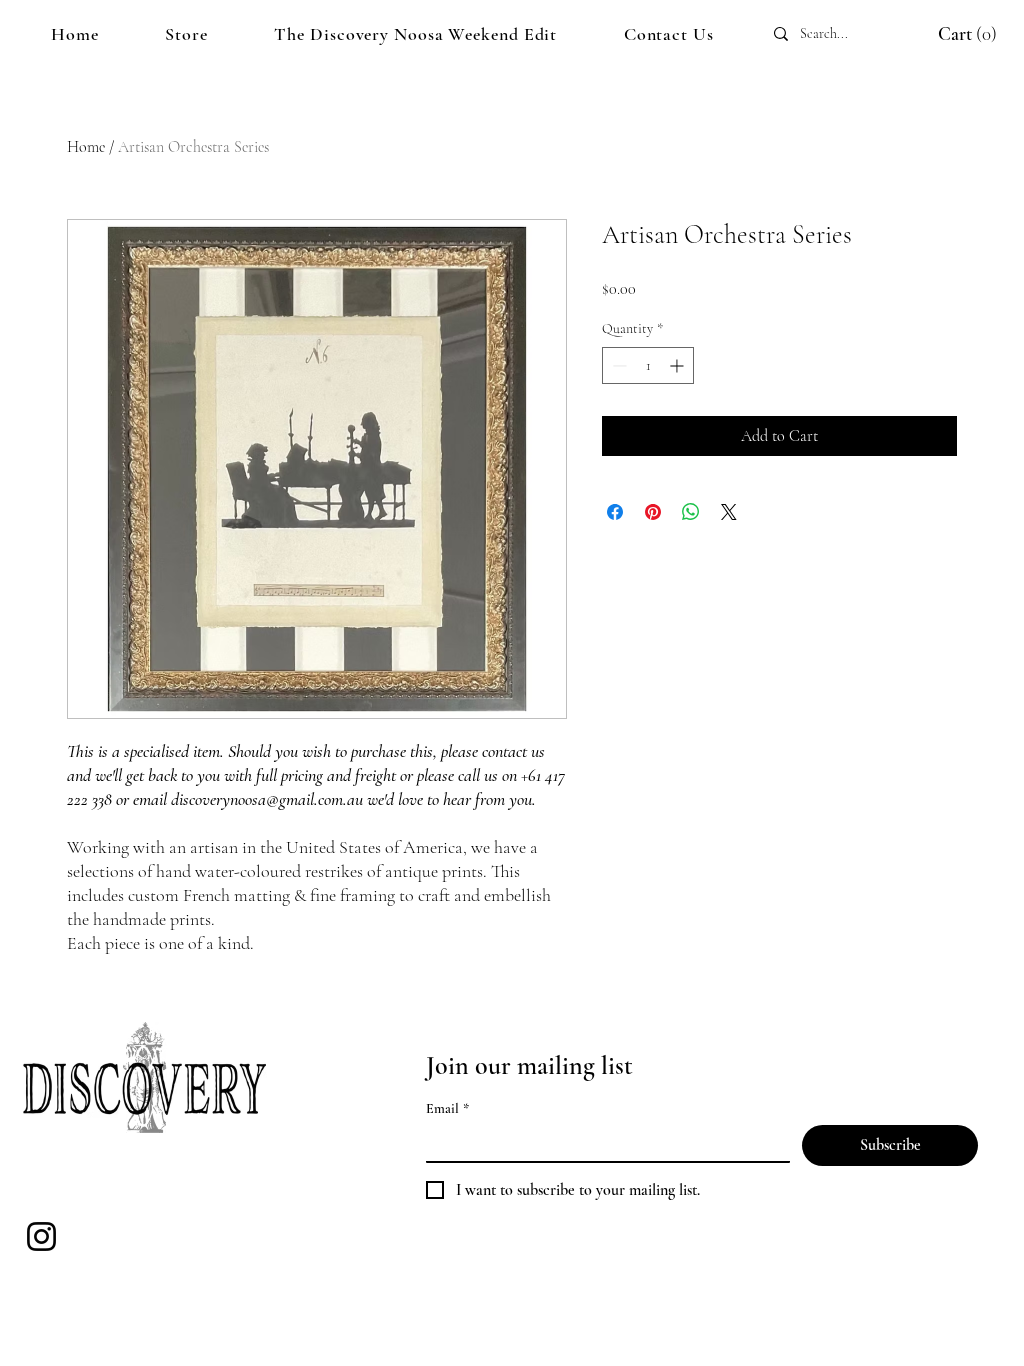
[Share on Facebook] (615, 512)
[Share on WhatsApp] (691, 512)
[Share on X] (729, 512)
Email (447, 1108)
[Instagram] (41, 1236)
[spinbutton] (648, 365)
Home (86, 147)
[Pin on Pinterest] (653, 512)
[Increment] (678, 365)
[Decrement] (617, 365)
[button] (947, 34)
